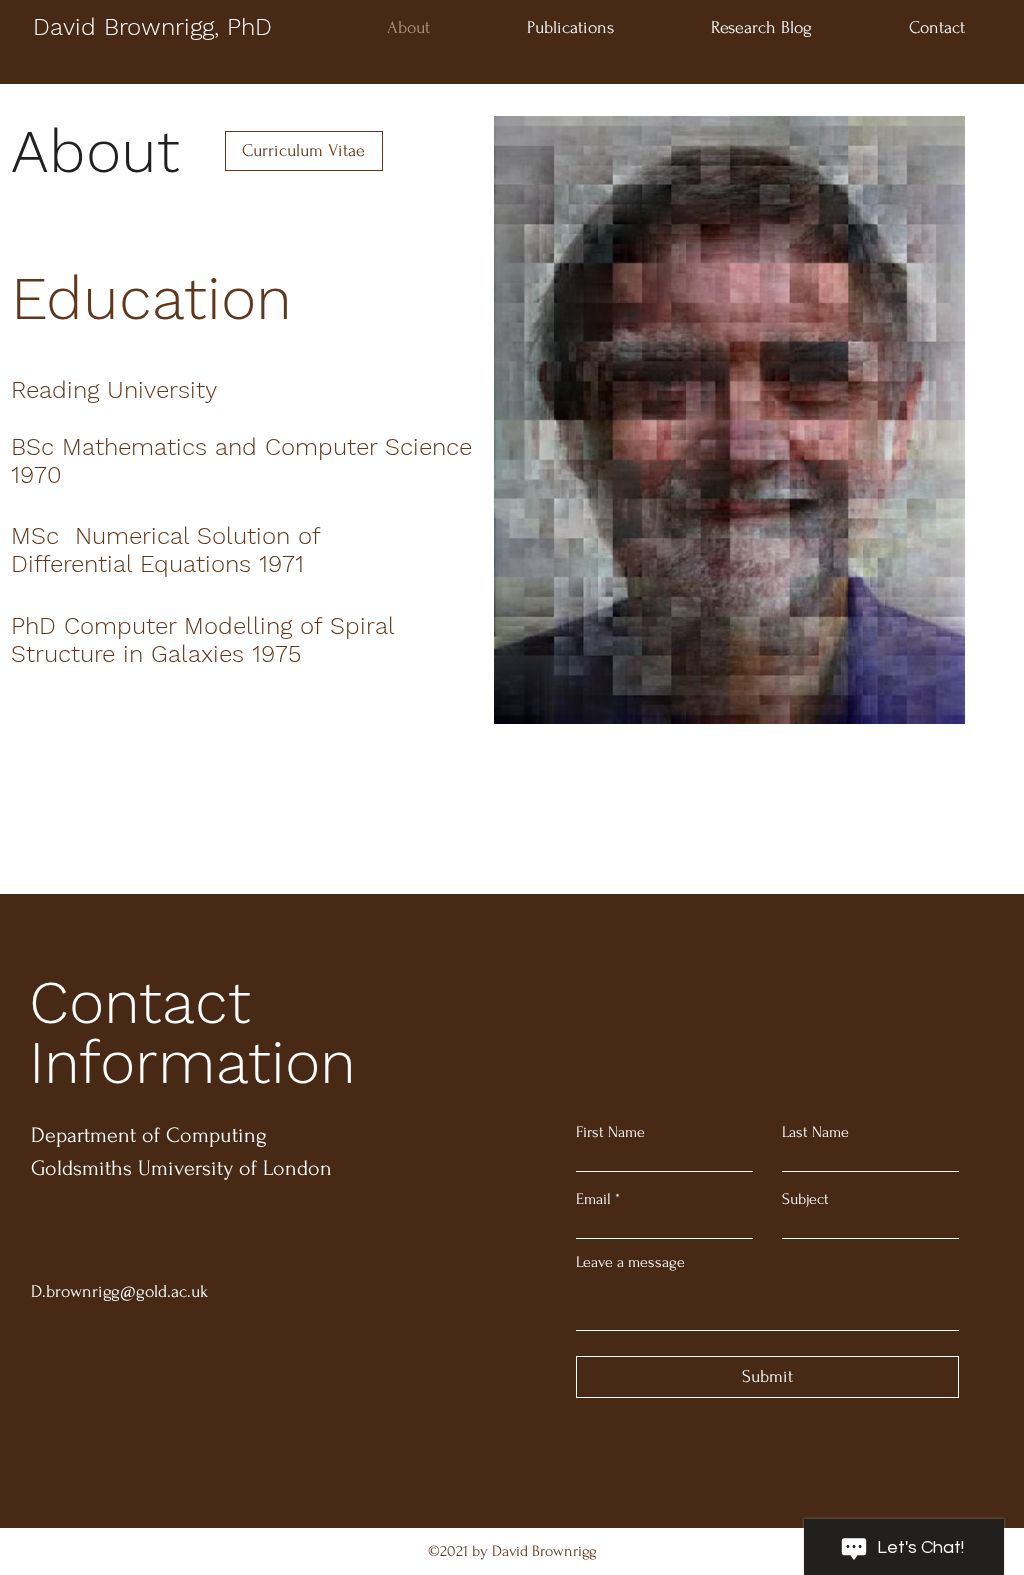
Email (593, 1199)
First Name (610, 1132)
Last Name (815, 1132)
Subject (805, 1199)
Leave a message (630, 1262)
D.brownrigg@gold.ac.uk (119, 1291)
